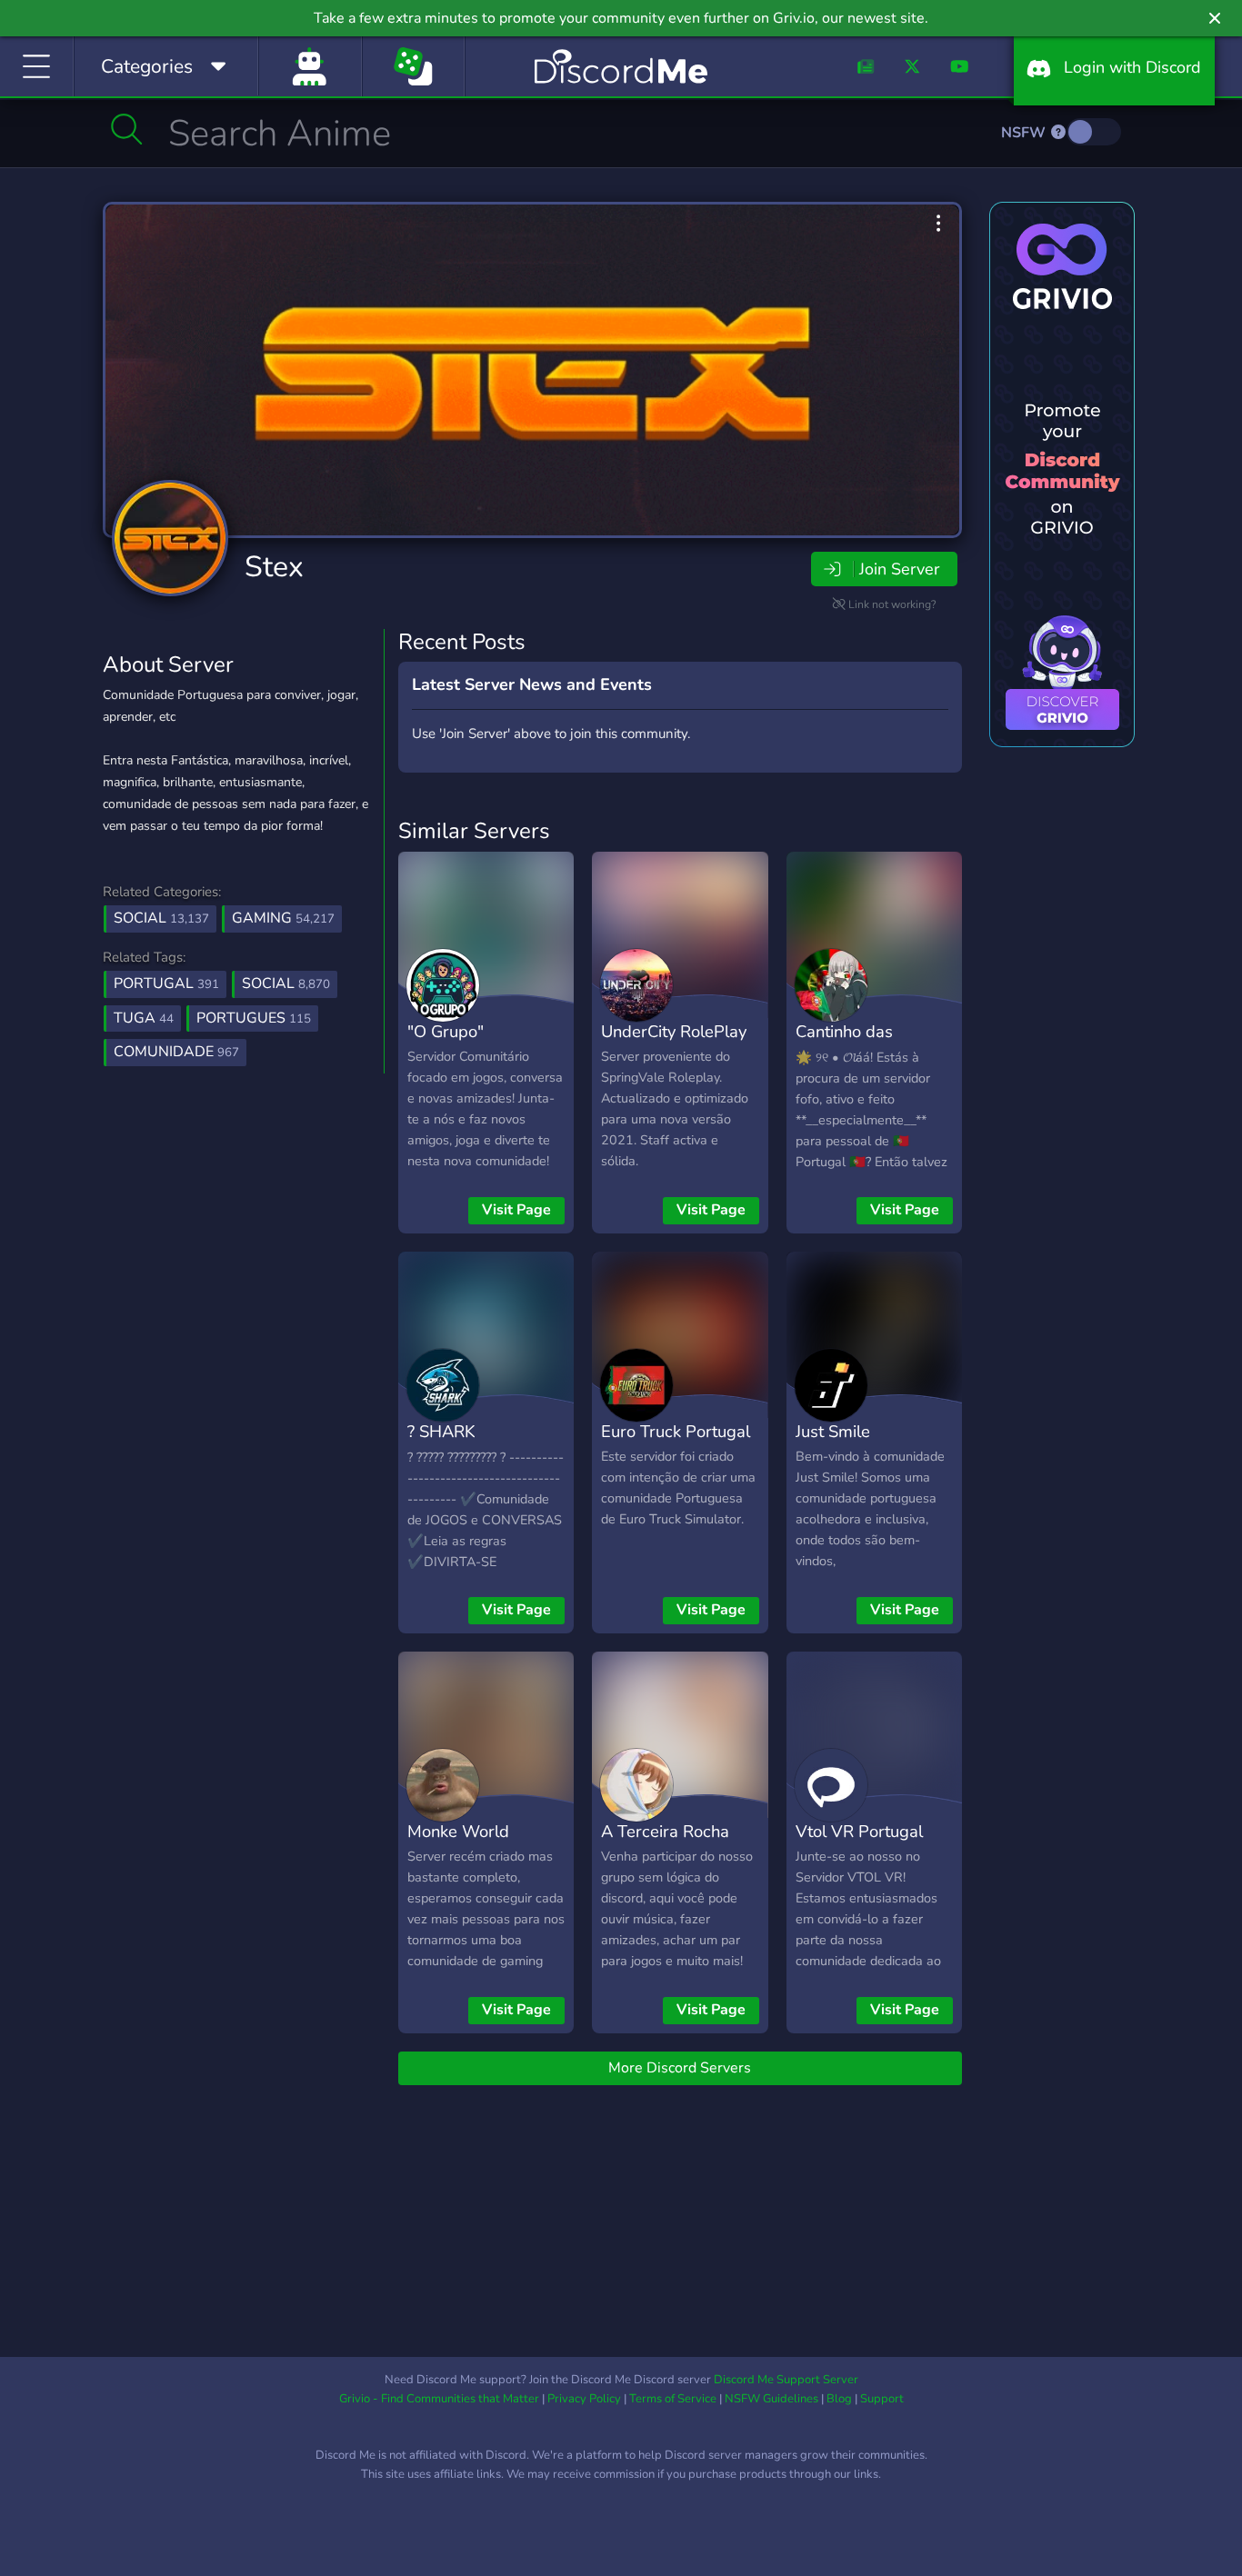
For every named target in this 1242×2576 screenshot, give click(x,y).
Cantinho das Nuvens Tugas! (851, 1044)
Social (161, 918)
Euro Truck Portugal (676, 1431)
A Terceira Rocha (665, 1831)
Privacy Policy (584, 2399)
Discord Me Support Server (786, 2380)
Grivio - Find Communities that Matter (439, 2399)
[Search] (127, 129)
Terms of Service (673, 2399)
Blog (839, 2399)
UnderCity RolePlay (674, 1031)
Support (882, 2399)
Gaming (283, 918)
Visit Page (516, 1210)
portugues (254, 1018)
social (286, 983)
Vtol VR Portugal (859, 1831)
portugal (166, 983)
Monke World (458, 1831)
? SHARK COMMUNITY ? (464, 1444)
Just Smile (833, 1431)
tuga (144, 1018)
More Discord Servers (680, 2068)
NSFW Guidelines (771, 2399)
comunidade (176, 1052)
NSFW (1025, 133)
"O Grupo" (446, 1031)
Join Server (899, 569)
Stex (274, 567)
